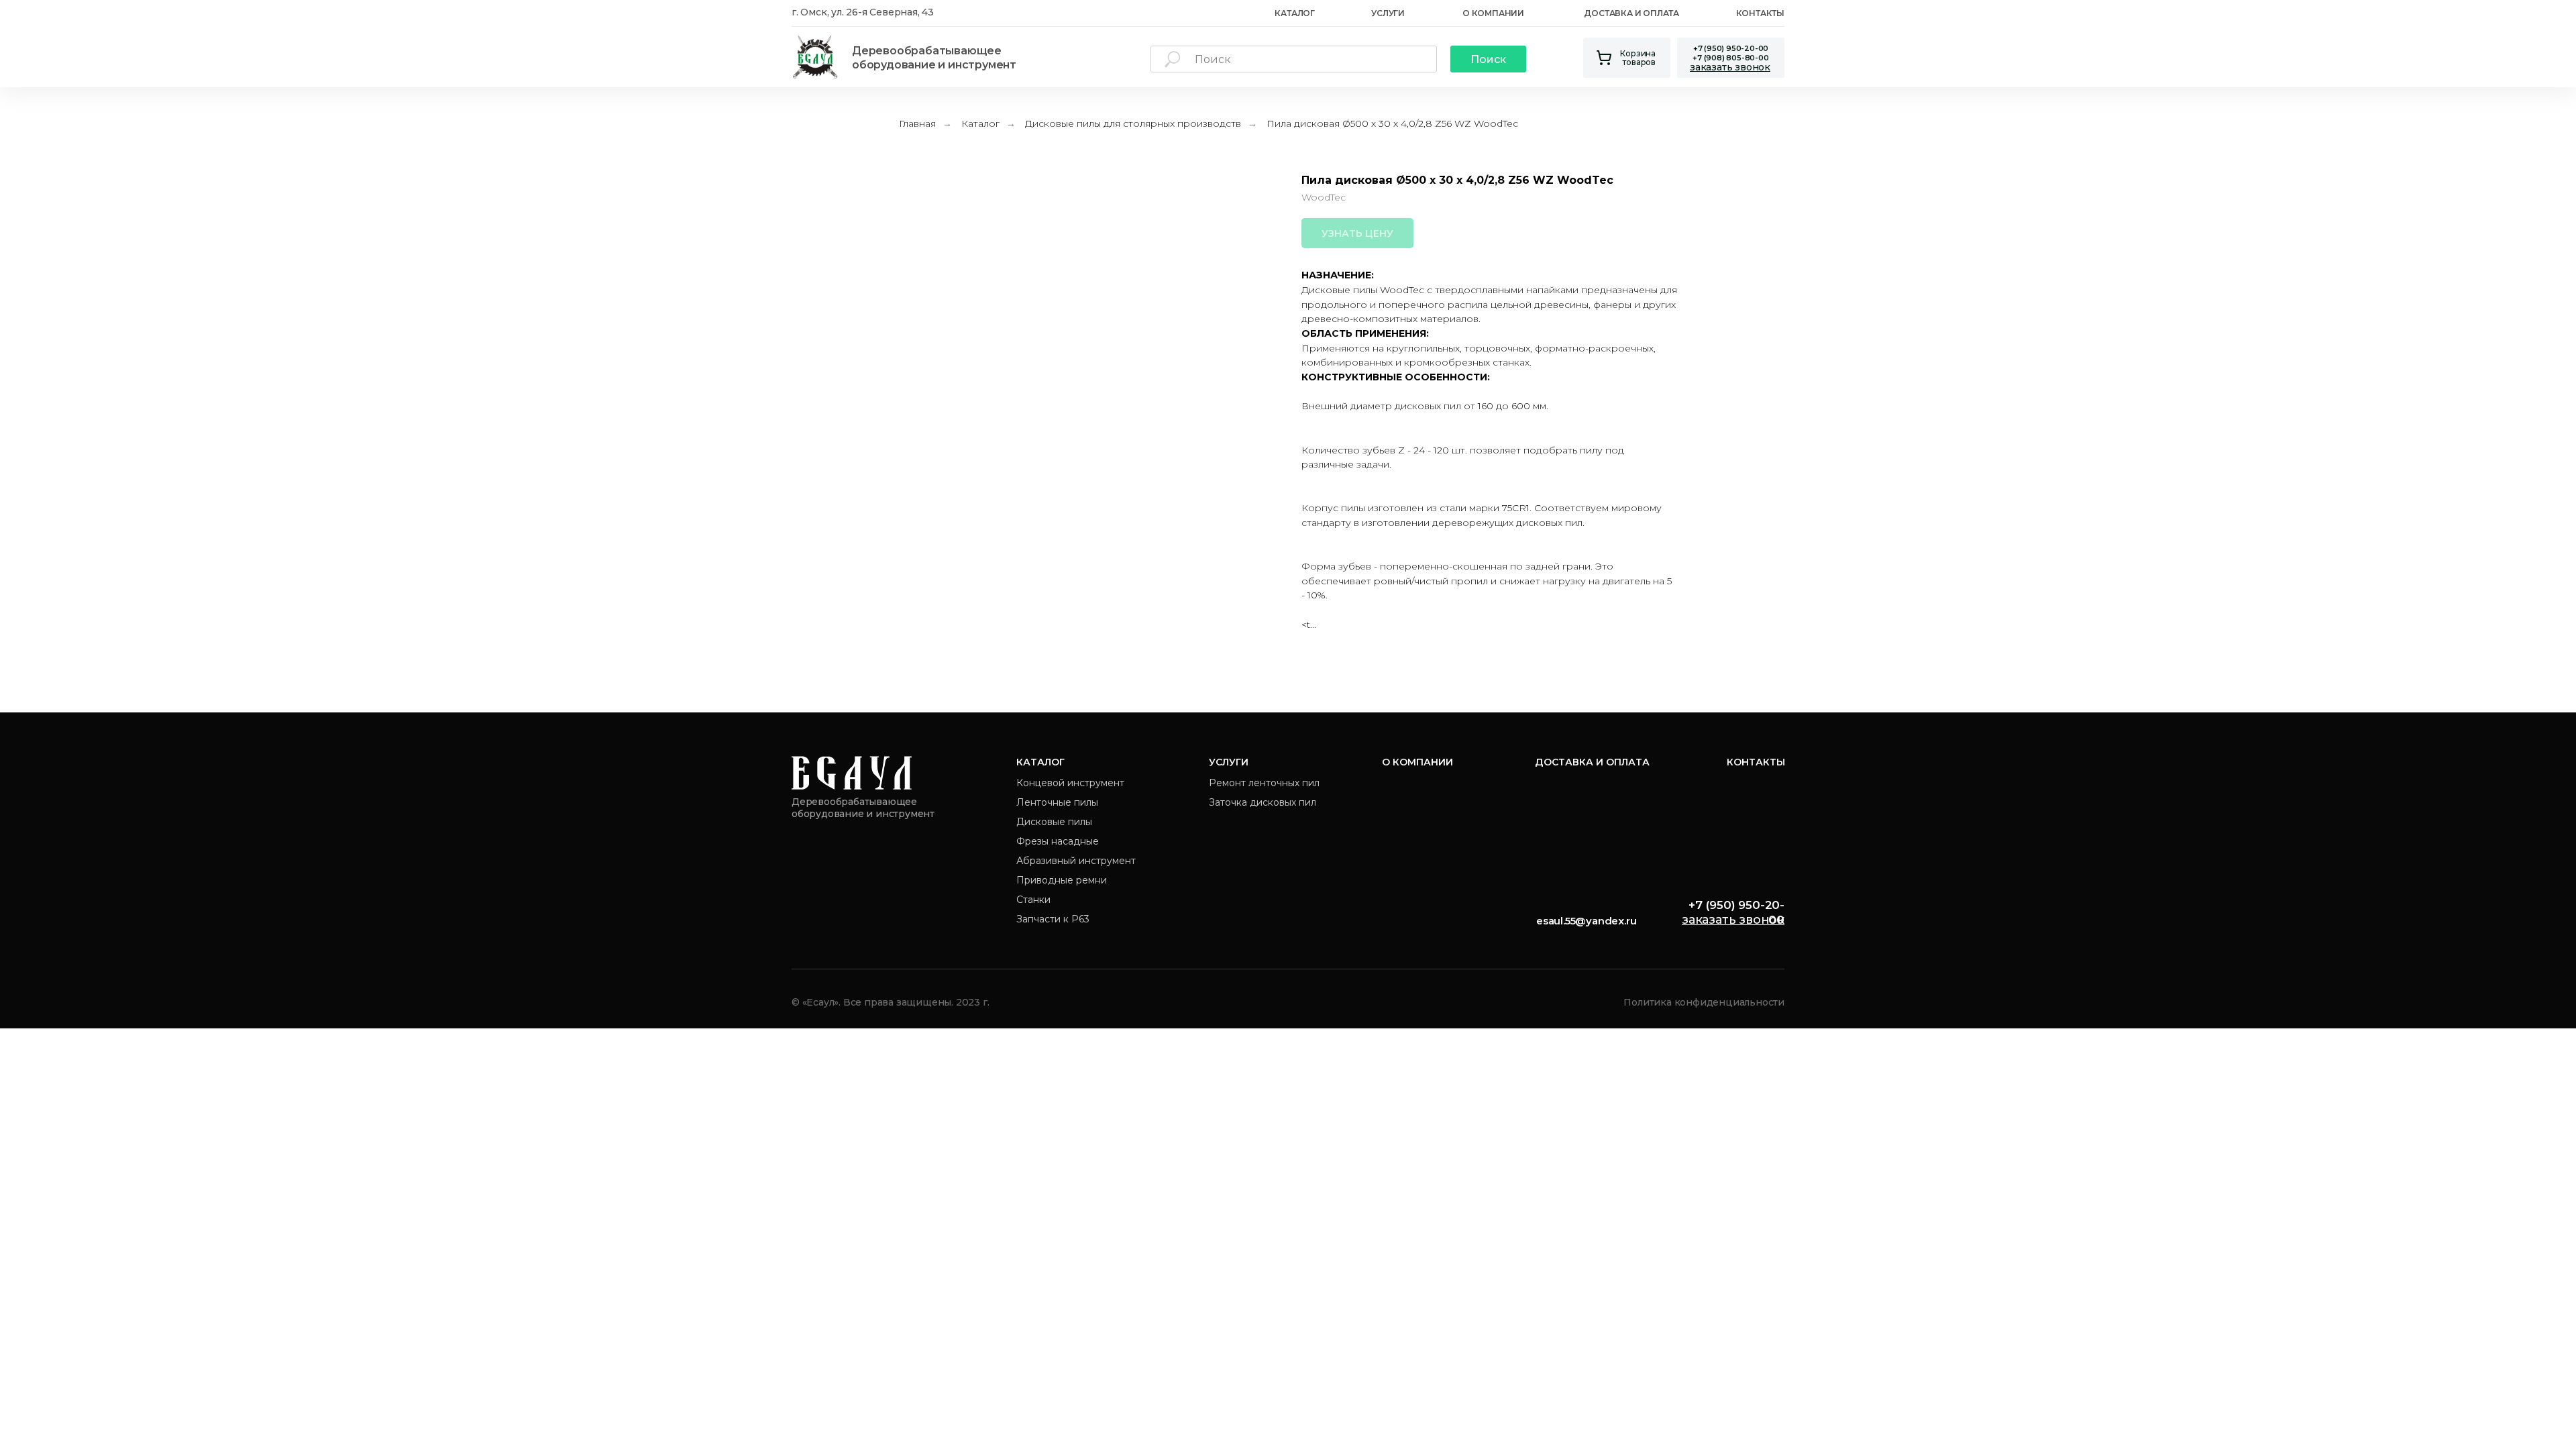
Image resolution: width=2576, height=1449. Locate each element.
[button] (1730, 67)
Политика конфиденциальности (1704, 1002)
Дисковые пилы (1054, 822)
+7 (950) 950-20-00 (1731, 48)
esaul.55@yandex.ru (1586, 921)
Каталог (980, 123)
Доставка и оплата (1631, 13)
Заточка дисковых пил (1263, 802)
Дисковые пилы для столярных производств (1133, 123)
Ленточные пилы (1057, 802)
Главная (917, 123)
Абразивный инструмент (1076, 861)
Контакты (1760, 13)
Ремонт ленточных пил (1264, 783)
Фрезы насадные (1058, 841)
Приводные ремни (1062, 880)
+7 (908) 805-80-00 (1730, 58)
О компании (1417, 762)
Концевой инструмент (1070, 783)
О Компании (1493, 13)
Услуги (1388, 13)
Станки (1033, 900)
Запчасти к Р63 (1053, 919)
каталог (1295, 13)
